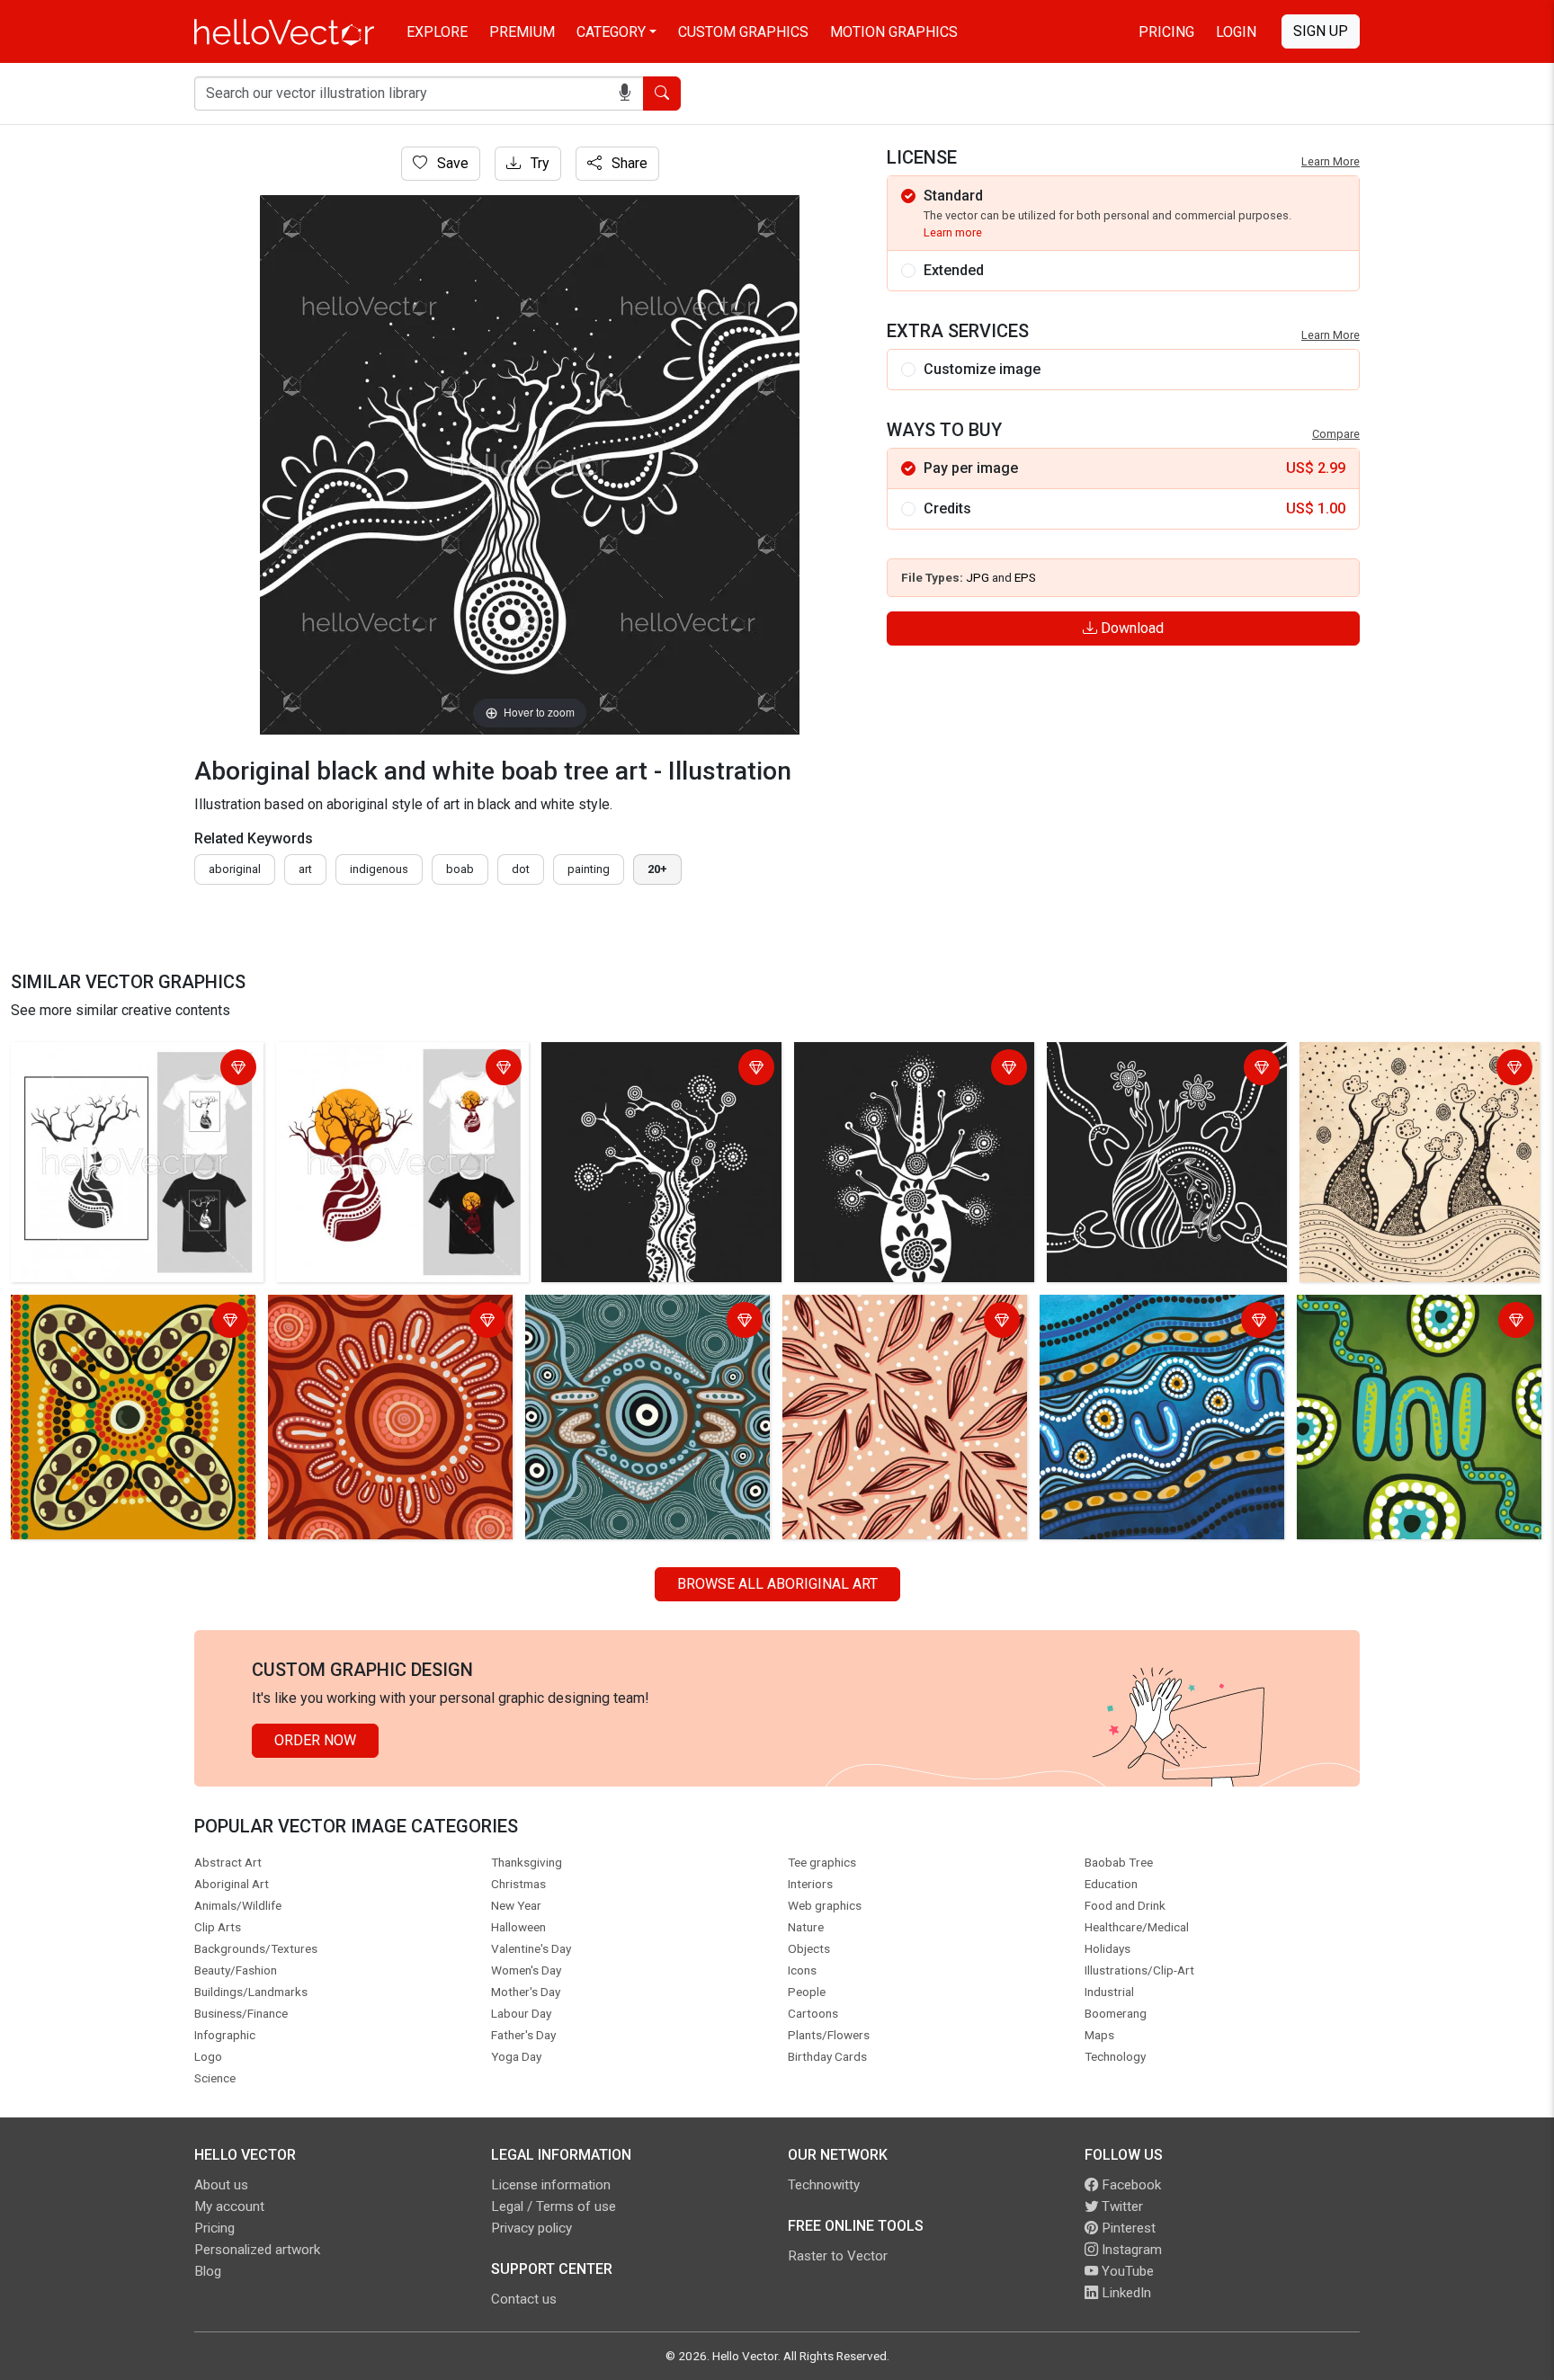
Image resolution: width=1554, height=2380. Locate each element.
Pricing (1166, 32)
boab (460, 869)
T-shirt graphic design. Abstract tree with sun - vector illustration (394, 1070)
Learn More (1331, 161)
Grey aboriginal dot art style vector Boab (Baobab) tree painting (1414, 1070)
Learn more (953, 232)
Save (451, 163)
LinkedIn (1125, 2293)
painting (589, 869)
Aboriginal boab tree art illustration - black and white (913, 1070)
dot (521, 869)
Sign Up (1321, 31)
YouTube (1126, 2271)
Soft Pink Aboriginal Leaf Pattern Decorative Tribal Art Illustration (892, 1322)
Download (1130, 628)
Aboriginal (235, 869)
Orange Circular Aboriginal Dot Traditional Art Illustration (368, 1322)
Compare (1336, 434)
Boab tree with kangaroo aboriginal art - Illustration (1161, 1070)
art (305, 869)
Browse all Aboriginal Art (777, 1584)
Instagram (1130, 2250)
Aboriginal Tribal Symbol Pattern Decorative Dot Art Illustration (118, 1322)
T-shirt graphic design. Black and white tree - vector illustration (137, 1070)
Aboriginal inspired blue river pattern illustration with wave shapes (1160, 1322)
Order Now (315, 1740)
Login (1236, 32)
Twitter (1121, 2206)
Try (538, 163)
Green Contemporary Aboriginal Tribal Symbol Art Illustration (1401, 1322)
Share (628, 163)
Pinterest (1127, 2228)
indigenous (379, 869)
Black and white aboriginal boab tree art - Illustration (661, 1070)
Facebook (1130, 2185)
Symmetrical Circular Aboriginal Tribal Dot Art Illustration (629, 1322)
